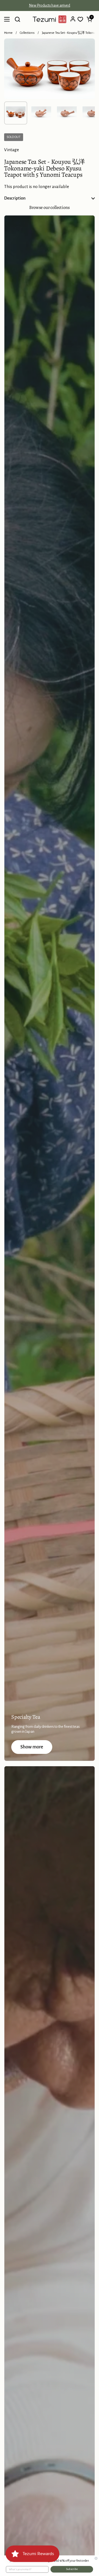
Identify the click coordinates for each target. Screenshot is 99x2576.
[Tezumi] (50, 19)
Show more (32, 1747)
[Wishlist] (80, 19)
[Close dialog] (96, 2558)
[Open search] (17, 19)
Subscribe (72, 2569)
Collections (27, 33)
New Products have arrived (50, 5)
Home (8, 33)
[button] (89, 19)
